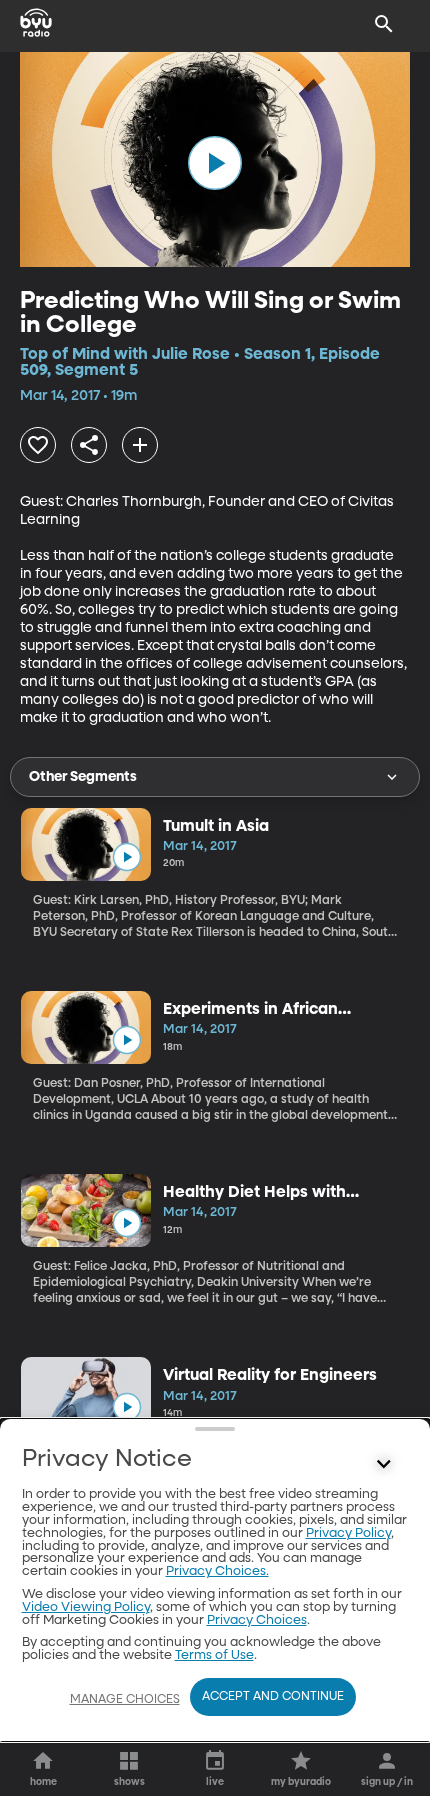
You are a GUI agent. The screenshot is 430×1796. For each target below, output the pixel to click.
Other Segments (83, 777)
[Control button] (384, 1464)
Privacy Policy (348, 1533)
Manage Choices (125, 1700)
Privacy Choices (257, 1620)
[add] (140, 445)
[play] (215, 163)
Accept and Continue (273, 1697)
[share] (89, 445)
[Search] (384, 24)
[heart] (38, 445)
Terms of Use (214, 1655)
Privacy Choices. (217, 1571)
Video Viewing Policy (86, 1607)
